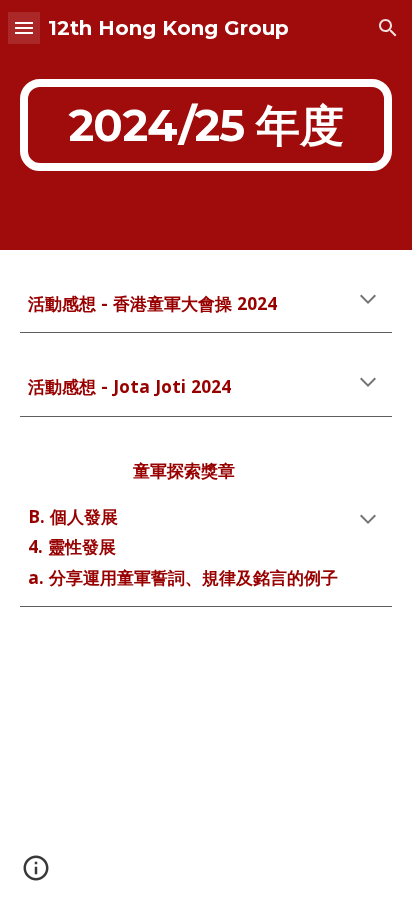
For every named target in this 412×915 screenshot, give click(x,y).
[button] (24, 27)
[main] (206, 125)
